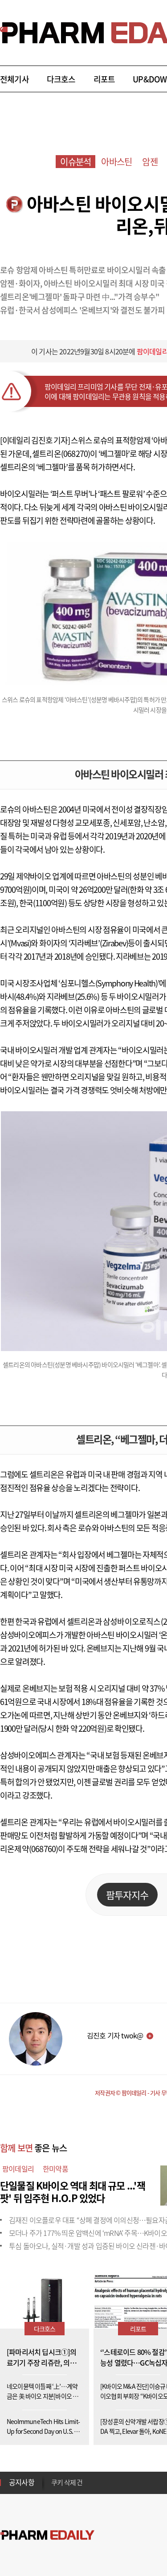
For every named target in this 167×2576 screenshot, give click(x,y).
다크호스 (61, 79)
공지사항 (22, 2482)
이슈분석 (75, 162)
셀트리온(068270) (61, 454)
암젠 (150, 162)
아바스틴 (116, 162)
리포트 (104, 79)
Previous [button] (54, 2477)
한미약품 (55, 2169)
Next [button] (54, 2488)
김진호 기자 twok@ (115, 2035)
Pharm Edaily (47, 2535)
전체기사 (14, 79)
